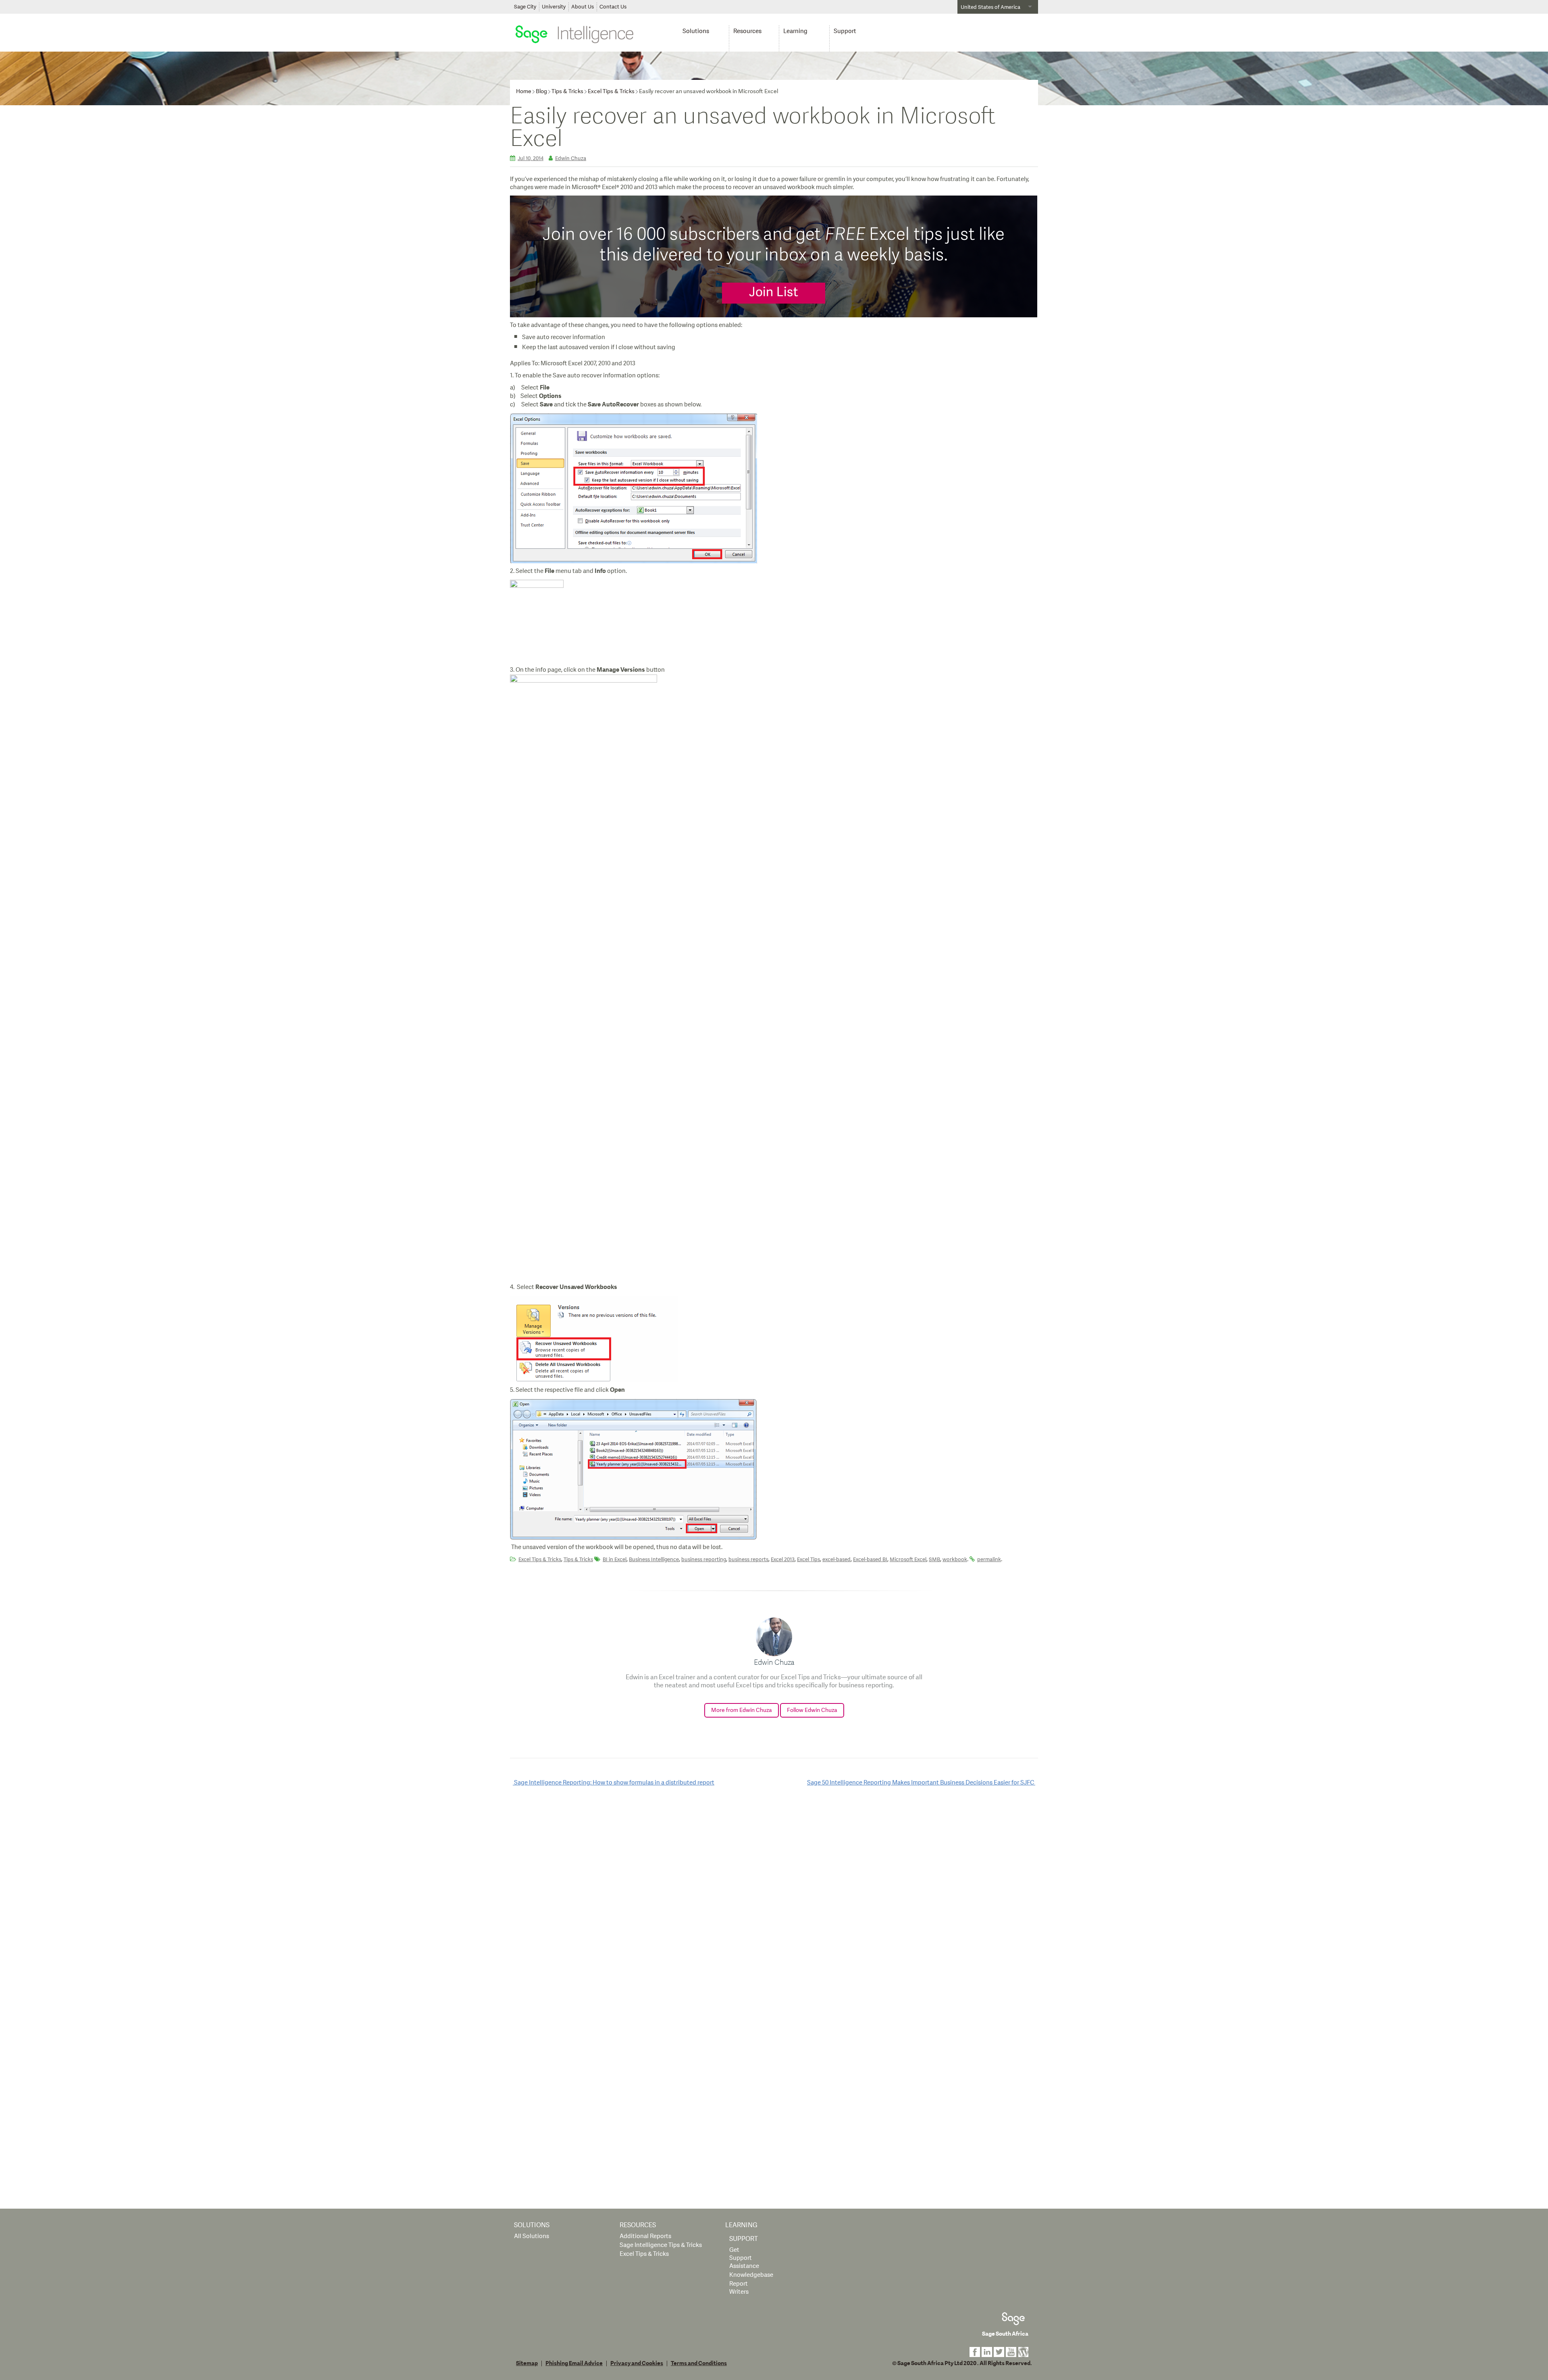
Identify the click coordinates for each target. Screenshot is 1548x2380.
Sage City (525, 7)
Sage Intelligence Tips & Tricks (661, 2245)
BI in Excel (615, 1560)
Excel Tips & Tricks (611, 91)
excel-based (836, 1560)
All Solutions (532, 2236)
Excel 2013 (783, 1560)
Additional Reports (645, 2236)
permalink (989, 1560)
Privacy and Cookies (637, 2363)
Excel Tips (808, 1560)
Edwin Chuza (571, 158)
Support (845, 31)
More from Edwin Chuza (742, 1710)
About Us (583, 7)
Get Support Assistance (744, 2258)
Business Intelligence (654, 1560)
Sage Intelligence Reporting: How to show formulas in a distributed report (614, 1783)
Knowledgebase (751, 2275)
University (554, 7)
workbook (955, 1560)
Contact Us (613, 7)
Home (524, 91)
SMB (934, 1560)
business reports (748, 1560)
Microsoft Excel (908, 1560)
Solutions (696, 31)
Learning (795, 31)
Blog (541, 91)
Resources (747, 31)
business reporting (704, 1560)
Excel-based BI (870, 1560)
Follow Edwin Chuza (812, 1710)
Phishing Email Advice (574, 2363)
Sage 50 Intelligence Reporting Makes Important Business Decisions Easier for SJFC (921, 1783)
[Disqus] (774, 1897)
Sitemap (527, 2363)
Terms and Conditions (699, 2363)
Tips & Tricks (567, 91)
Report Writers (739, 2288)
